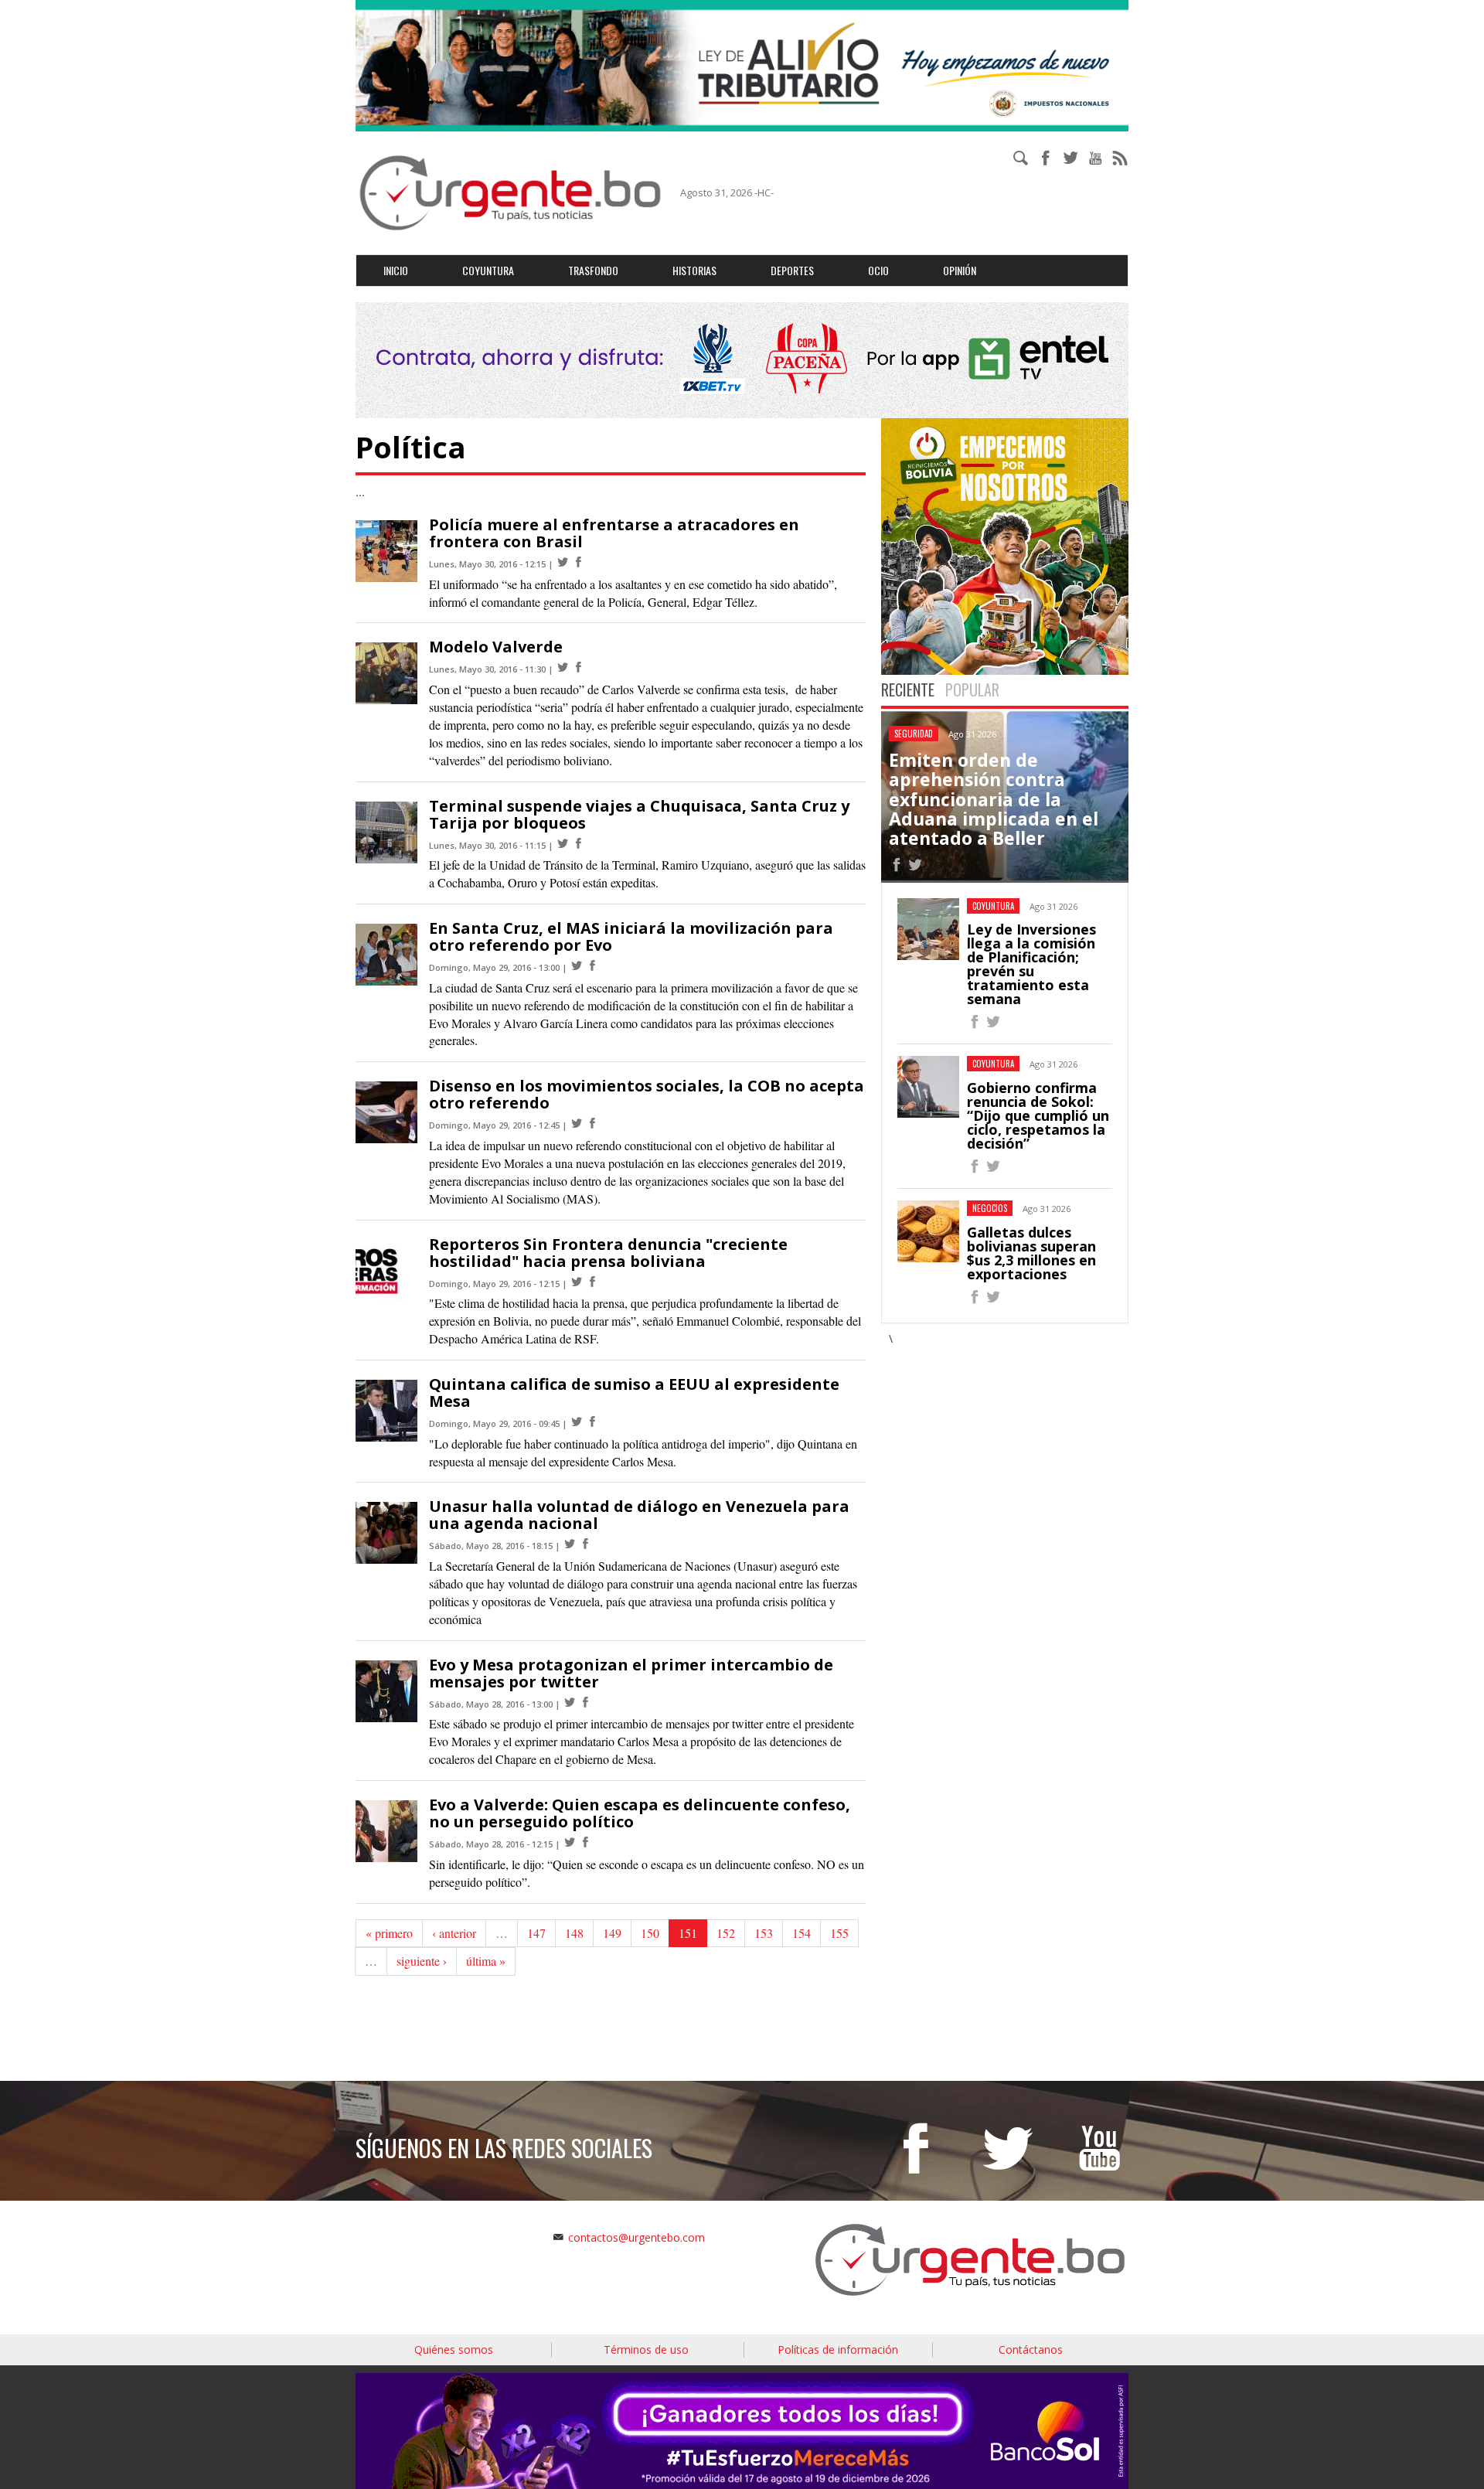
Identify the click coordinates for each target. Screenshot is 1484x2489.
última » (486, 1961)
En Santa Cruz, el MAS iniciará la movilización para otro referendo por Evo (631, 936)
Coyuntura (488, 270)
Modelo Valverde (496, 647)
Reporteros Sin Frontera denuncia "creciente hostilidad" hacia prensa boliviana (608, 1253)
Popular (972, 689)
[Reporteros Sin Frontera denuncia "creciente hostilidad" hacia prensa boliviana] (577, 1282)
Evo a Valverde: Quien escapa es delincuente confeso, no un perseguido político (640, 1813)
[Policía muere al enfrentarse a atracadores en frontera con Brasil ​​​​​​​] (563, 562)
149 (612, 1933)
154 (802, 1933)
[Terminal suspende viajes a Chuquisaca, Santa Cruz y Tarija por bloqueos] (563, 844)
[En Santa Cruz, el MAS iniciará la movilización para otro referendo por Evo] (577, 966)
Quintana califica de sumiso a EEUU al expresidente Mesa (634, 1393)
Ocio (878, 270)
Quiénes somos (454, 2349)
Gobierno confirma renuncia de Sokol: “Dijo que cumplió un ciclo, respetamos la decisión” (1038, 1115)
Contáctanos (1031, 2349)
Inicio (396, 270)
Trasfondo (593, 270)
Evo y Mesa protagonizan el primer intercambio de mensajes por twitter (631, 1673)
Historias (694, 270)
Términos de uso (646, 2349)
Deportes (792, 270)
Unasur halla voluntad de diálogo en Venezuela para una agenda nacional (639, 1515)
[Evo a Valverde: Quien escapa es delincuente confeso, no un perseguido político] (570, 1842)
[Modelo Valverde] (563, 667)
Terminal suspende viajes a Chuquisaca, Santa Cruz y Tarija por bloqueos (639, 814)
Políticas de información (838, 2349)
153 (764, 1933)
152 (726, 1933)
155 (839, 1933)
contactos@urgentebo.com (636, 2237)
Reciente (908, 689)
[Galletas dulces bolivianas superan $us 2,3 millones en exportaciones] (975, 1299)
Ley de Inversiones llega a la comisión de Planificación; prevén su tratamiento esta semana (1031, 964)
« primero (389, 1933)
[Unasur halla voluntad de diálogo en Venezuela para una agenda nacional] (570, 1544)
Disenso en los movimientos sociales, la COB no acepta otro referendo (647, 1094)
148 (574, 1933)
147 (536, 1933)
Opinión (960, 270)
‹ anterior (454, 1933)
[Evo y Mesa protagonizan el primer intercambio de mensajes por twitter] (570, 1702)
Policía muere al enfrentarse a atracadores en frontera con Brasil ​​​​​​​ (614, 533)
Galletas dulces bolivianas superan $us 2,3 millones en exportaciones (1031, 1253)
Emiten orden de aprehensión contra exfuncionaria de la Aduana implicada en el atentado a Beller (994, 799)
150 (650, 1933)
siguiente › (422, 1961)
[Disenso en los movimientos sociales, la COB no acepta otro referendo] (577, 1124)
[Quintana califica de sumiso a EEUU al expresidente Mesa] (577, 1422)
